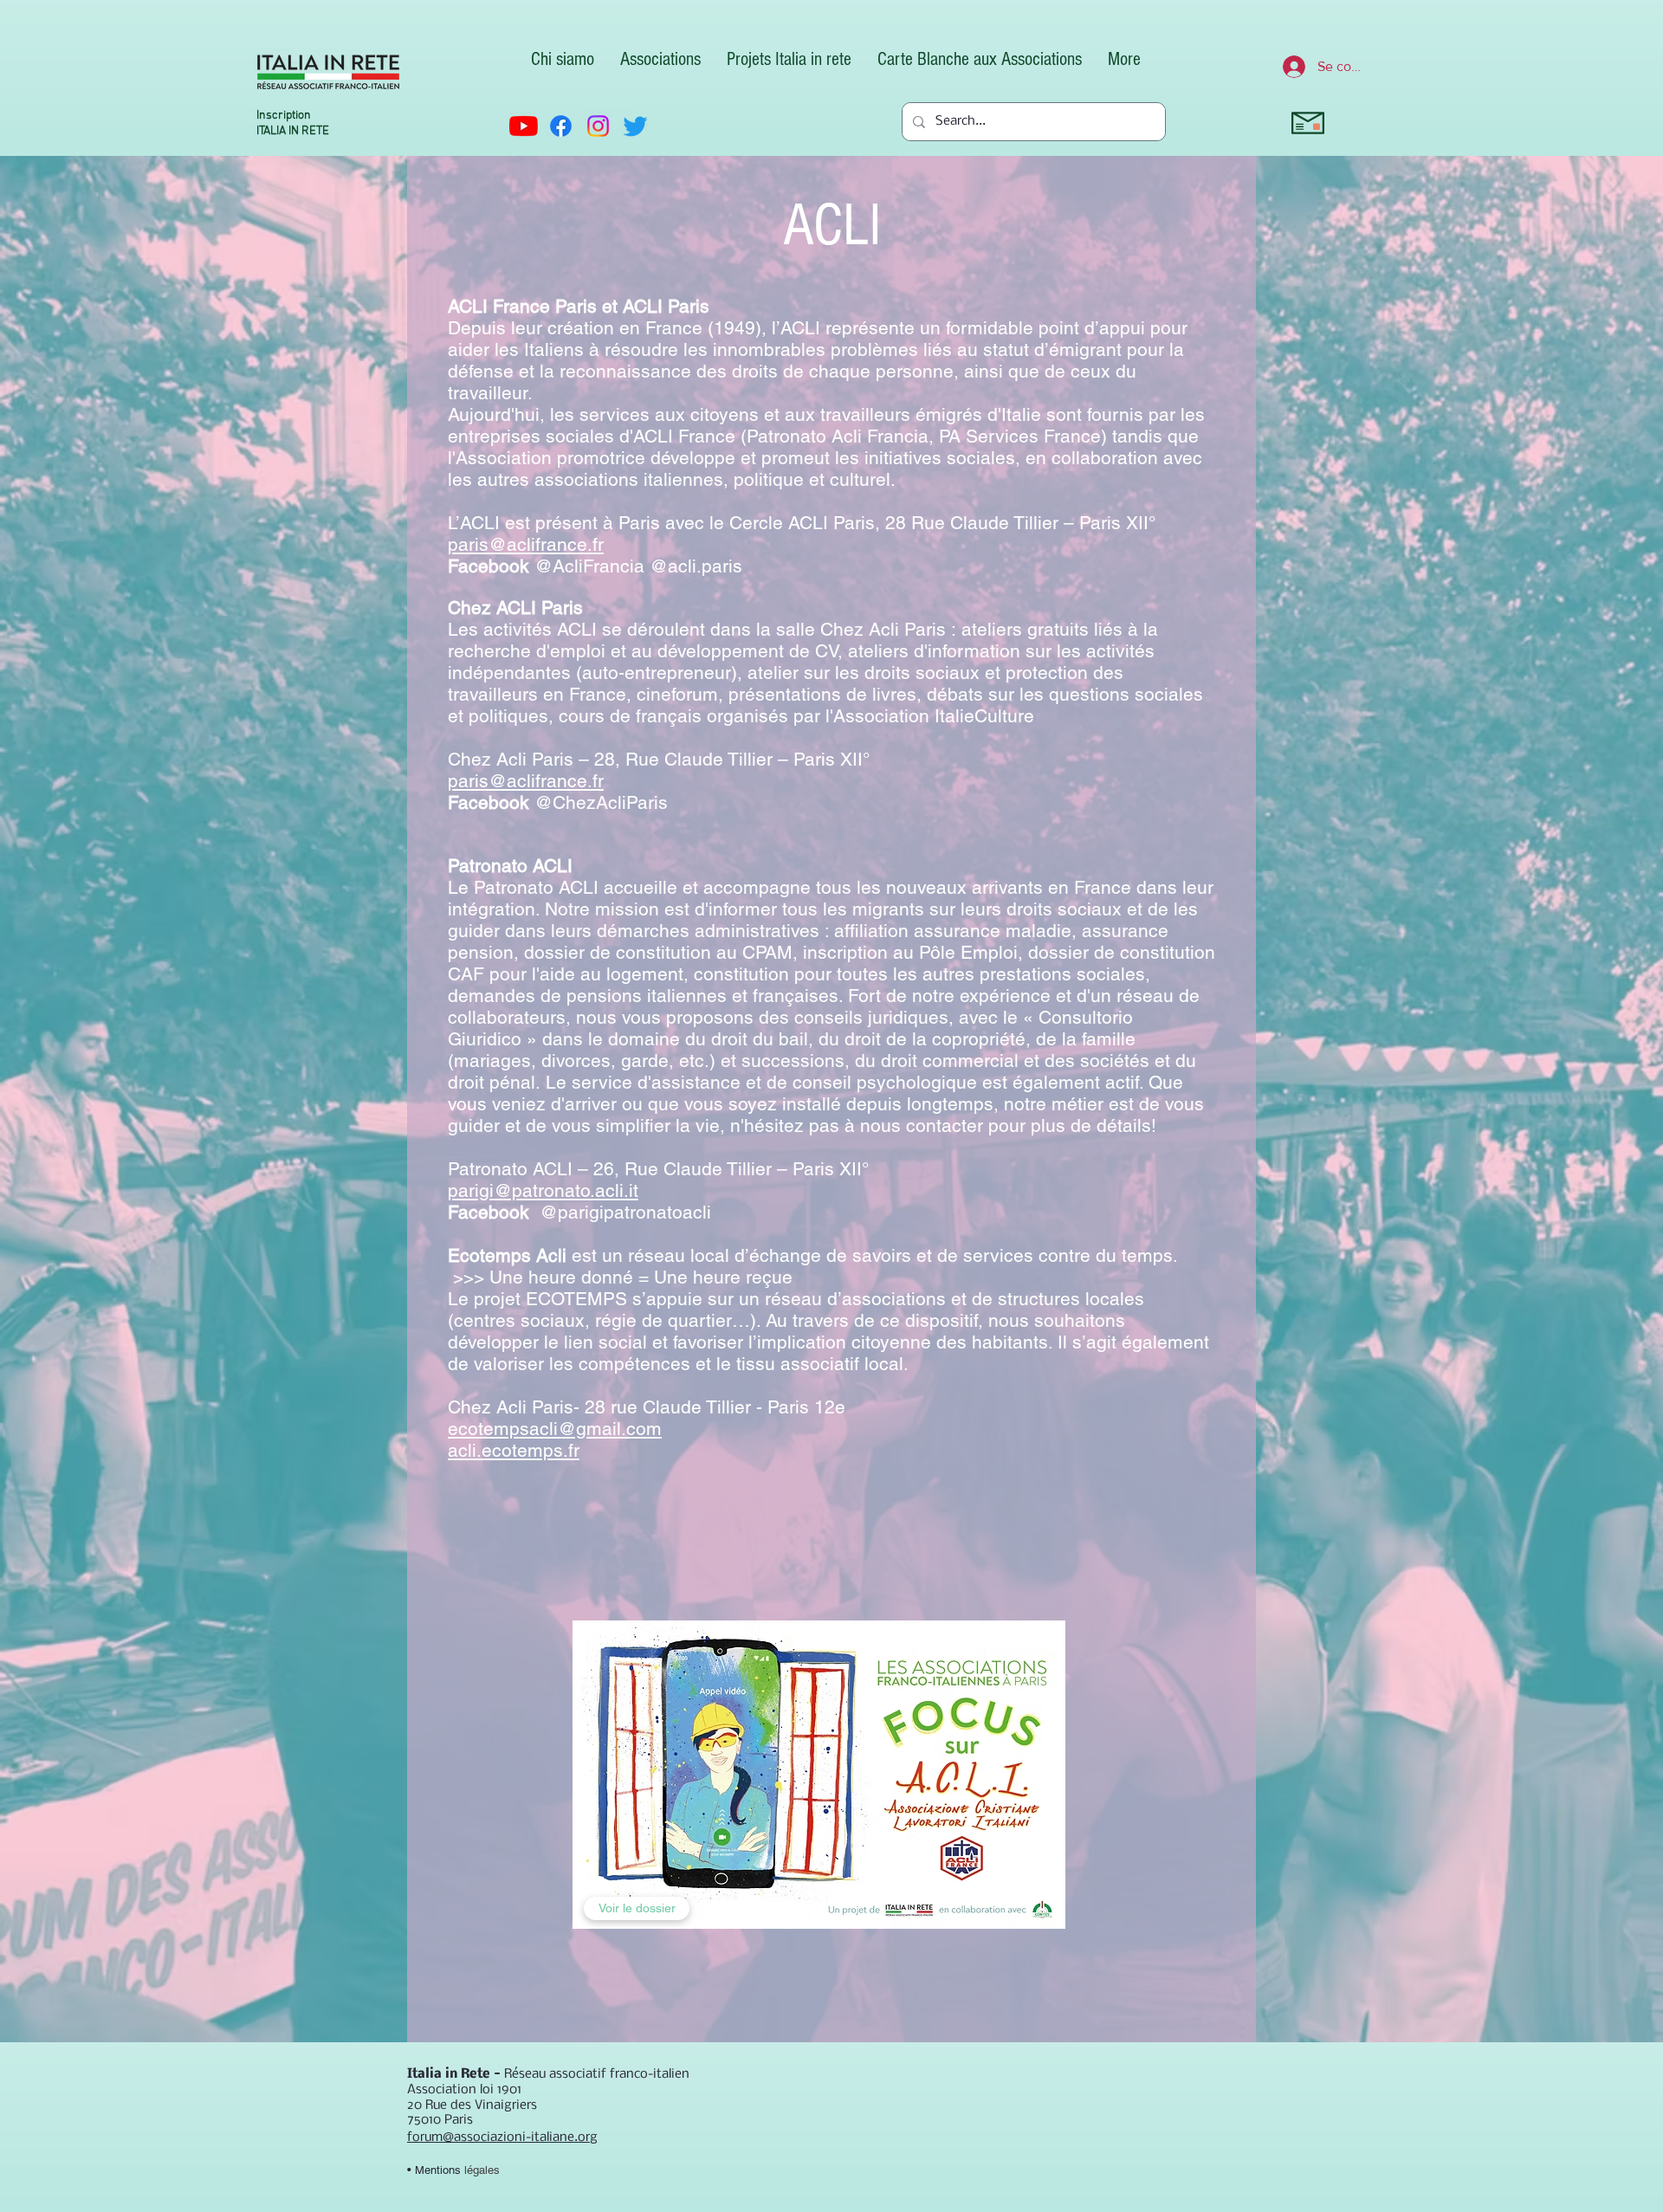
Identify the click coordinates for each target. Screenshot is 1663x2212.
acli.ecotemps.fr (514, 1450)
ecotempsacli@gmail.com (555, 1429)
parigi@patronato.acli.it (543, 1190)
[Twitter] (635, 126)
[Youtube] (524, 126)
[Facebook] (561, 126)
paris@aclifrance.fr (526, 544)
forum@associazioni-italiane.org (502, 2138)
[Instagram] (598, 126)
